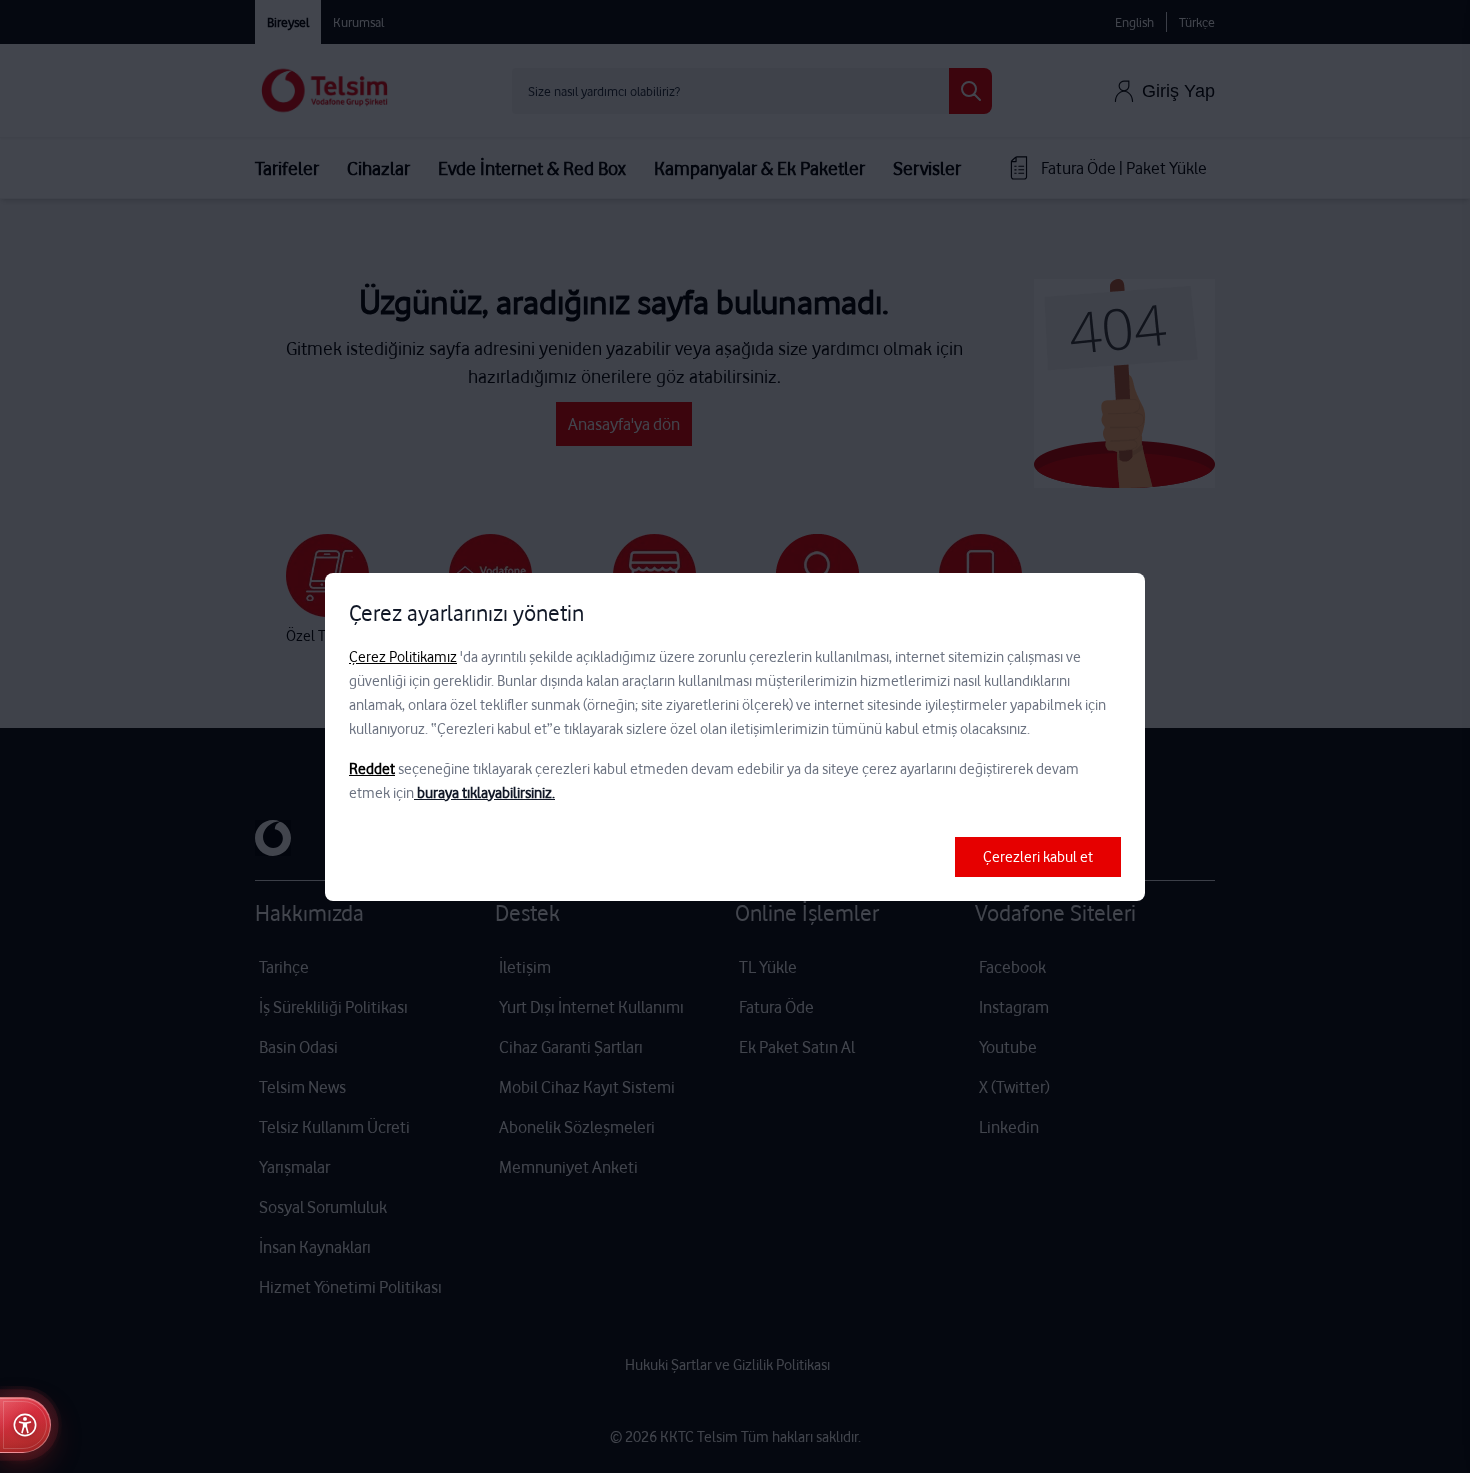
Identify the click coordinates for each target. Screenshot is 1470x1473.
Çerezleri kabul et (1038, 857)
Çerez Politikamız (403, 657)
